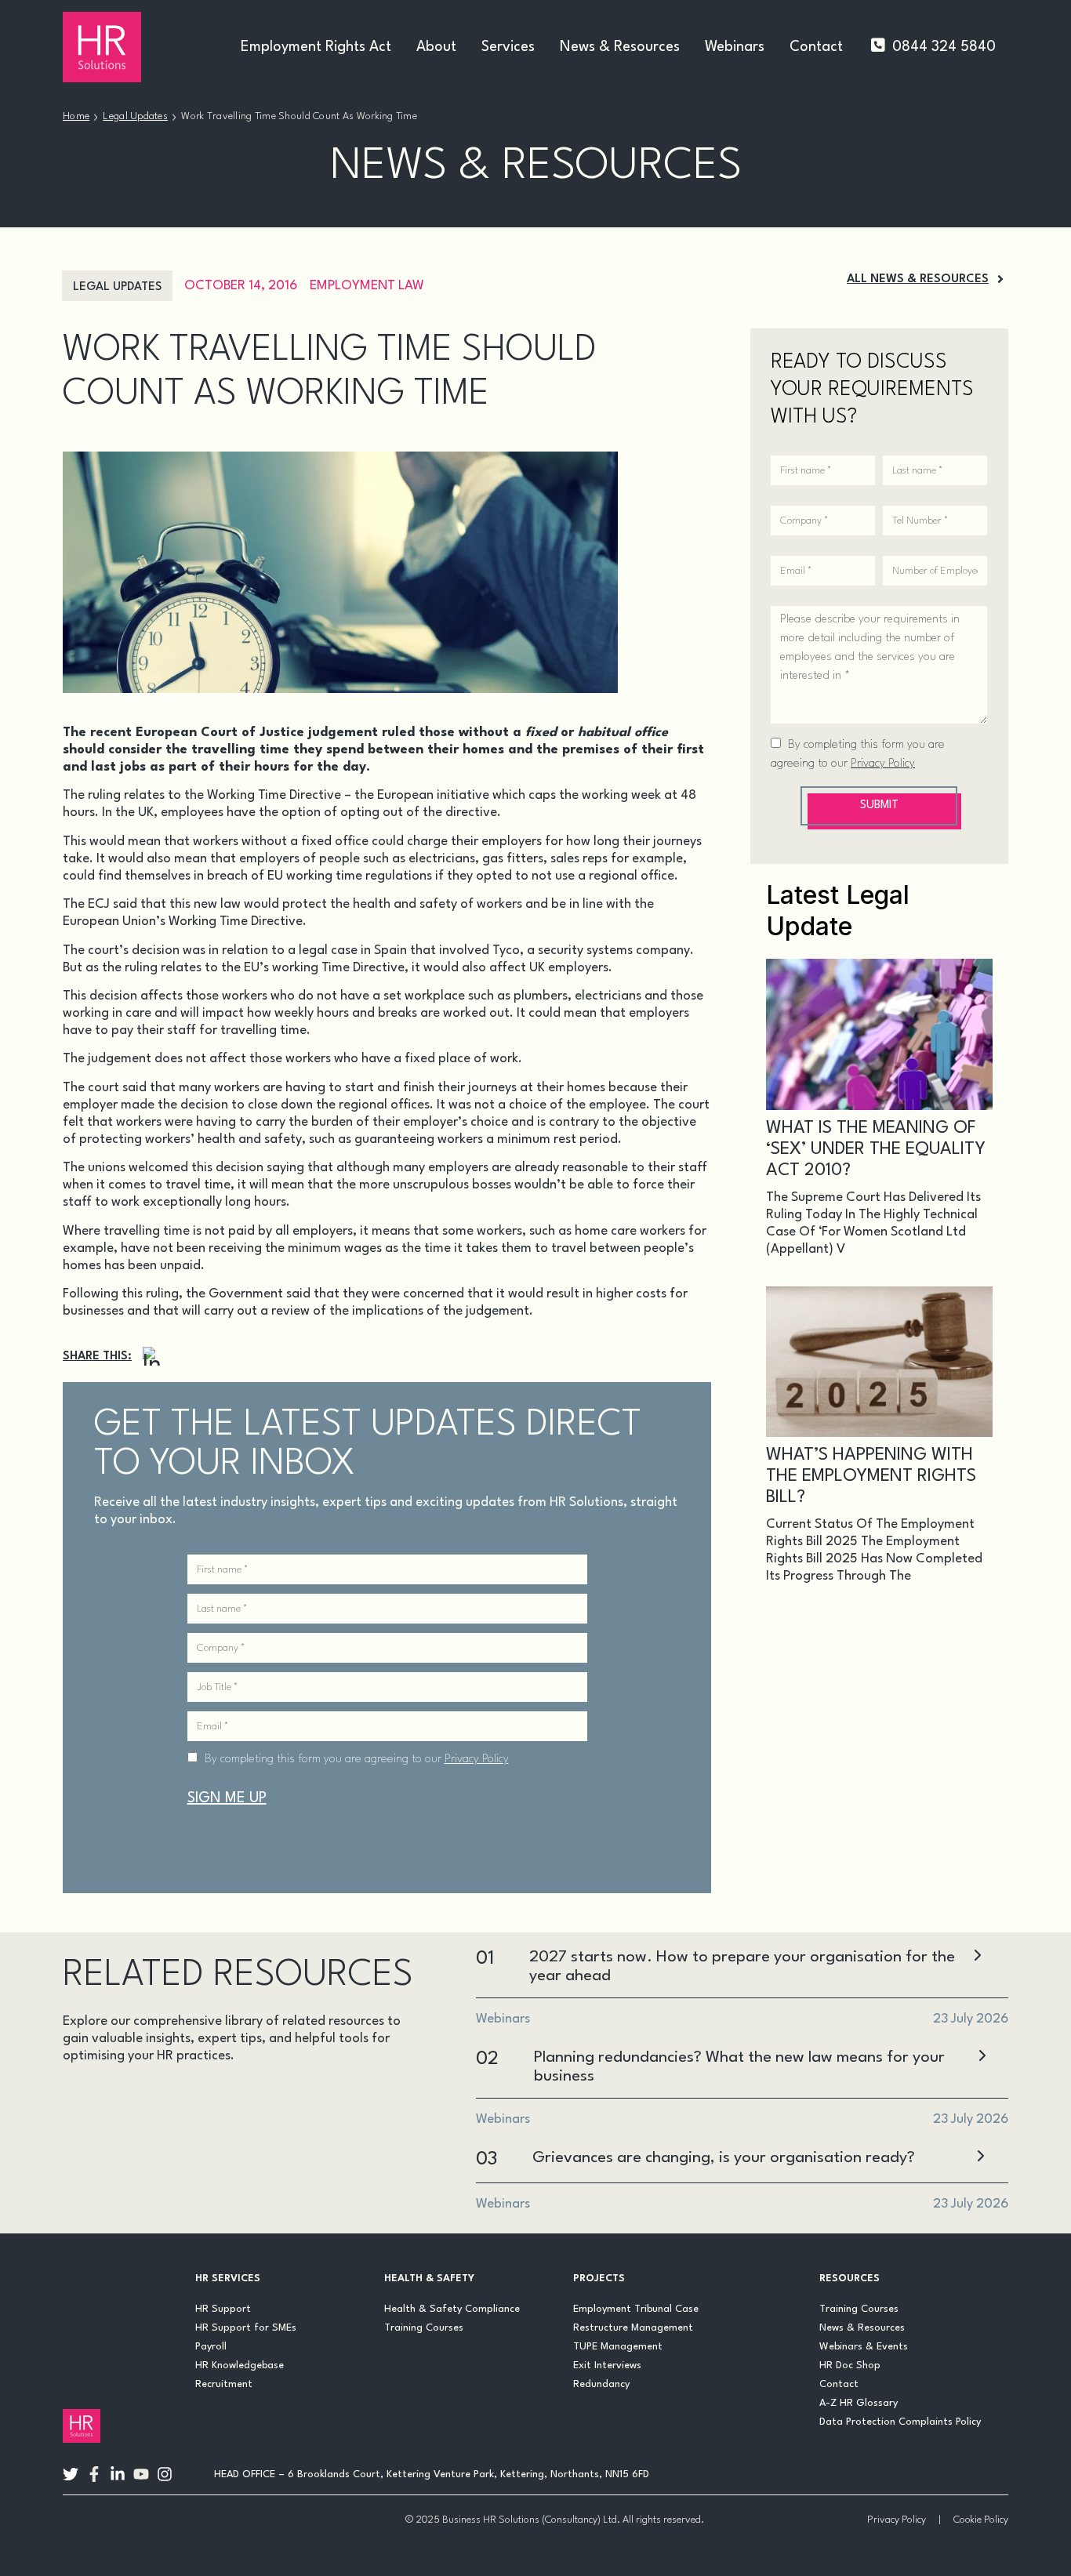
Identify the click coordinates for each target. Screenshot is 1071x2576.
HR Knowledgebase (240, 2366)
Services (508, 47)
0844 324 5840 (944, 47)
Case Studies (189, 2099)
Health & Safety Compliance (452, 2309)
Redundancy (601, 2384)
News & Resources (620, 47)
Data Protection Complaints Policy (900, 2422)
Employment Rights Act (316, 47)
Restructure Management (633, 2328)
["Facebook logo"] (94, 2474)
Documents (300, 2099)
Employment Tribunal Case (636, 2309)
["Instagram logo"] (165, 2474)
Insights (180, 2137)
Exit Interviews (607, 2366)
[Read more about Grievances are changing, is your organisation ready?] (980, 2158)
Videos (233, 2174)
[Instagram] (152, 1357)
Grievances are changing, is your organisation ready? (724, 2158)
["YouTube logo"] (141, 2474)
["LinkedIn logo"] (118, 2474)
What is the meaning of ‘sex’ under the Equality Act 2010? (876, 1149)
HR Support (223, 2309)
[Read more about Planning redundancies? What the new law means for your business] (982, 2057)
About (436, 47)
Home (76, 116)
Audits (94, 2099)
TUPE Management (618, 2347)
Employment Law (367, 286)
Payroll (211, 2347)
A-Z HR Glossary (859, 2403)
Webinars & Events (864, 2347)
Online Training (126, 2174)
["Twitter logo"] (71, 2474)
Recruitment (224, 2384)
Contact (816, 47)
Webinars (735, 47)
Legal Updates (135, 116)
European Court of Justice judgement (257, 733)
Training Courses (424, 2328)
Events (96, 2137)
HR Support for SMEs (246, 2328)
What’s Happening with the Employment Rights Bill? (871, 1476)
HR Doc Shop (850, 2366)
